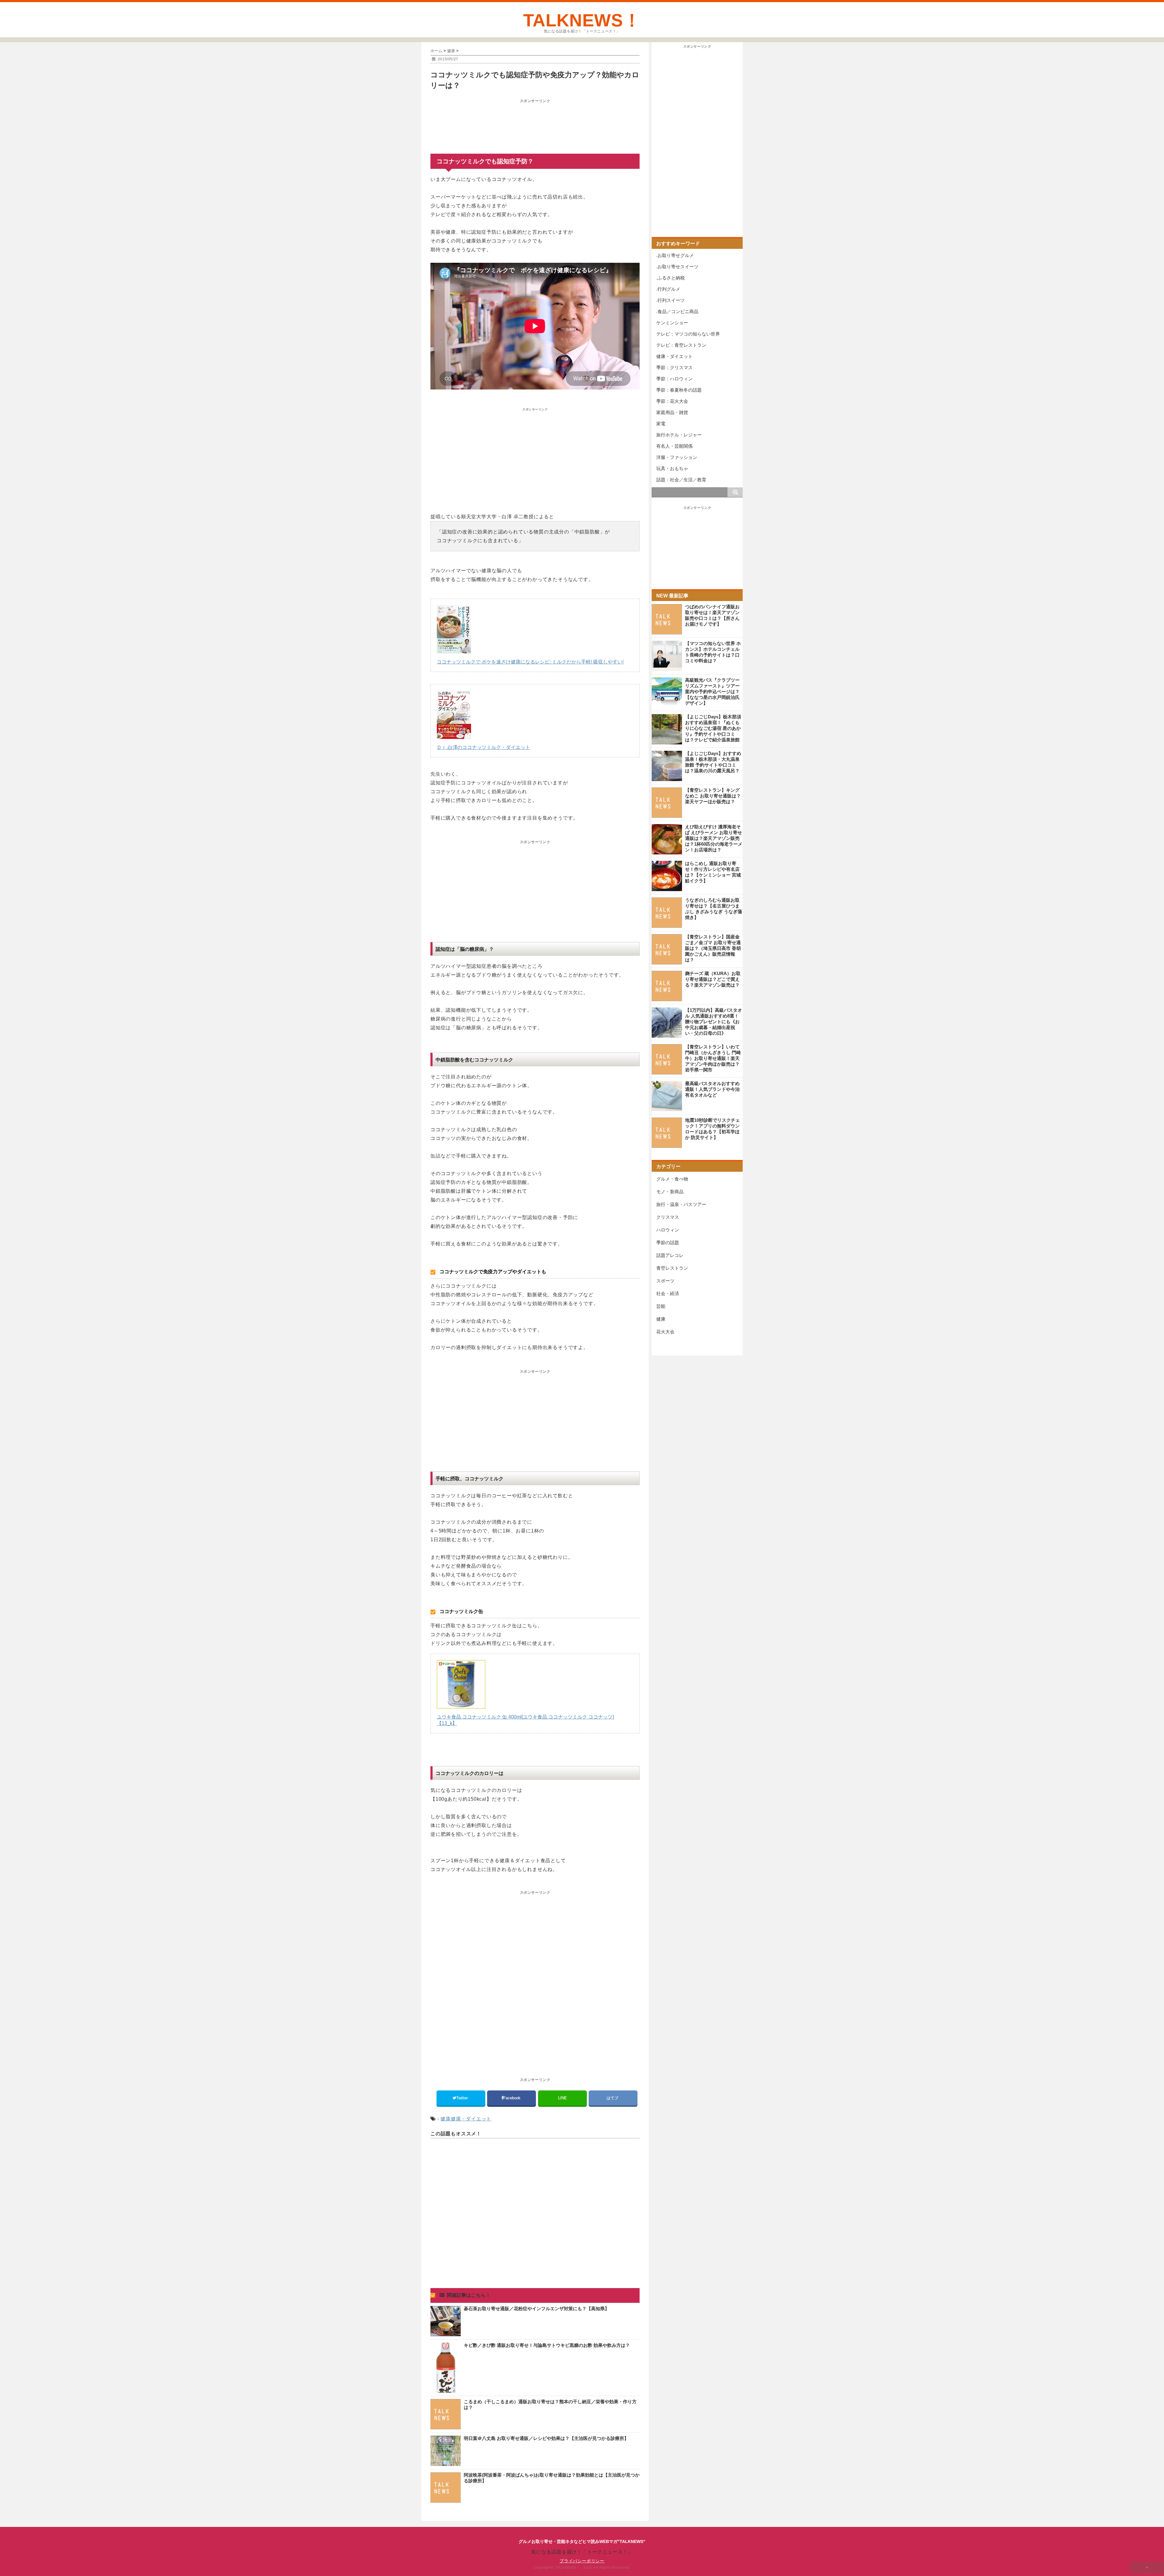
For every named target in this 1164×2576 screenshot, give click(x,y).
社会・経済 (668, 1293)
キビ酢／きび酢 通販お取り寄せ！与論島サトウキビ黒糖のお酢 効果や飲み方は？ (547, 2345)
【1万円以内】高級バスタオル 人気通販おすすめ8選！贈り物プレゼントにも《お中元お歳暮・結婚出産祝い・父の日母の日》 (714, 1022)
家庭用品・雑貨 (672, 412)
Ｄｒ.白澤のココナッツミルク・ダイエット (483, 747)
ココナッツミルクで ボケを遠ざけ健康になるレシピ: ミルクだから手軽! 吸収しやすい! (530, 662)
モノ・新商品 (670, 1192)
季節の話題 (668, 1243)
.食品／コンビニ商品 (677, 311)
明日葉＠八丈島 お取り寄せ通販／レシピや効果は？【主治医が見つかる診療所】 (546, 2438)
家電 (661, 424)
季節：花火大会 (672, 401)
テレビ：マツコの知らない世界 (688, 334)
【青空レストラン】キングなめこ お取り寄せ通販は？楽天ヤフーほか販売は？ (713, 796)
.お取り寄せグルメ (675, 255)
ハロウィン (668, 1230)
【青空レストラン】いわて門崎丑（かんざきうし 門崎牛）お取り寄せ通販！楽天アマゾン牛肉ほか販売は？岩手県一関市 (713, 1058)
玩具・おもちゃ (672, 468)
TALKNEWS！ (582, 20)
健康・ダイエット (471, 2119)
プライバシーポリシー (582, 2561)
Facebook (512, 2098)
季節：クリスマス (674, 368)
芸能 (661, 1306)
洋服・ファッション (677, 457)
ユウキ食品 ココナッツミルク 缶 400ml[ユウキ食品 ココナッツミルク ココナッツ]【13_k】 (525, 1720)
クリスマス (668, 1217)
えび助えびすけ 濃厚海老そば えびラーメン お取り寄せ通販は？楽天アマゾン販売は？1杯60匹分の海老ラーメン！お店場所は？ (714, 838)
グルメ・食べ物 (672, 1179)
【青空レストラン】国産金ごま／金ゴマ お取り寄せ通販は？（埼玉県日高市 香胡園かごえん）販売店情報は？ (713, 948)
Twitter (463, 2098)
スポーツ (665, 1281)
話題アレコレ (670, 1255)
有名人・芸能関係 (674, 446)
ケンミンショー (672, 323)
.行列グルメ (668, 289)
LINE (562, 2098)
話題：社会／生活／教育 (681, 480)
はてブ (613, 2098)
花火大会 (665, 1332)
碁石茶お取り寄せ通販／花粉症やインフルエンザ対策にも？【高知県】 (537, 2309)
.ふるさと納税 (671, 278)
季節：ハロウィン (674, 379)
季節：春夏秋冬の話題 (679, 390)
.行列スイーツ (671, 300)
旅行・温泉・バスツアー (681, 1204)
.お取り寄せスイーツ (677, 267)
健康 (446, 2119)
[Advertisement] (535, 121)
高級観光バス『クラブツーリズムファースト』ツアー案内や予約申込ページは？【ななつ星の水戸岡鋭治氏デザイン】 (712, 692)
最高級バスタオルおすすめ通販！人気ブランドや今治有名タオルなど (712, 1089)
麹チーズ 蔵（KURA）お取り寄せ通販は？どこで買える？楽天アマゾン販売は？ (713, 979)
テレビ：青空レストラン (681, 345)
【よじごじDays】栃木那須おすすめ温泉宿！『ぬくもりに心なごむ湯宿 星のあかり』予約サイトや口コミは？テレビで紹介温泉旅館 (713, 728)
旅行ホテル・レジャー (679, 435)
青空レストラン (672, 1268)
